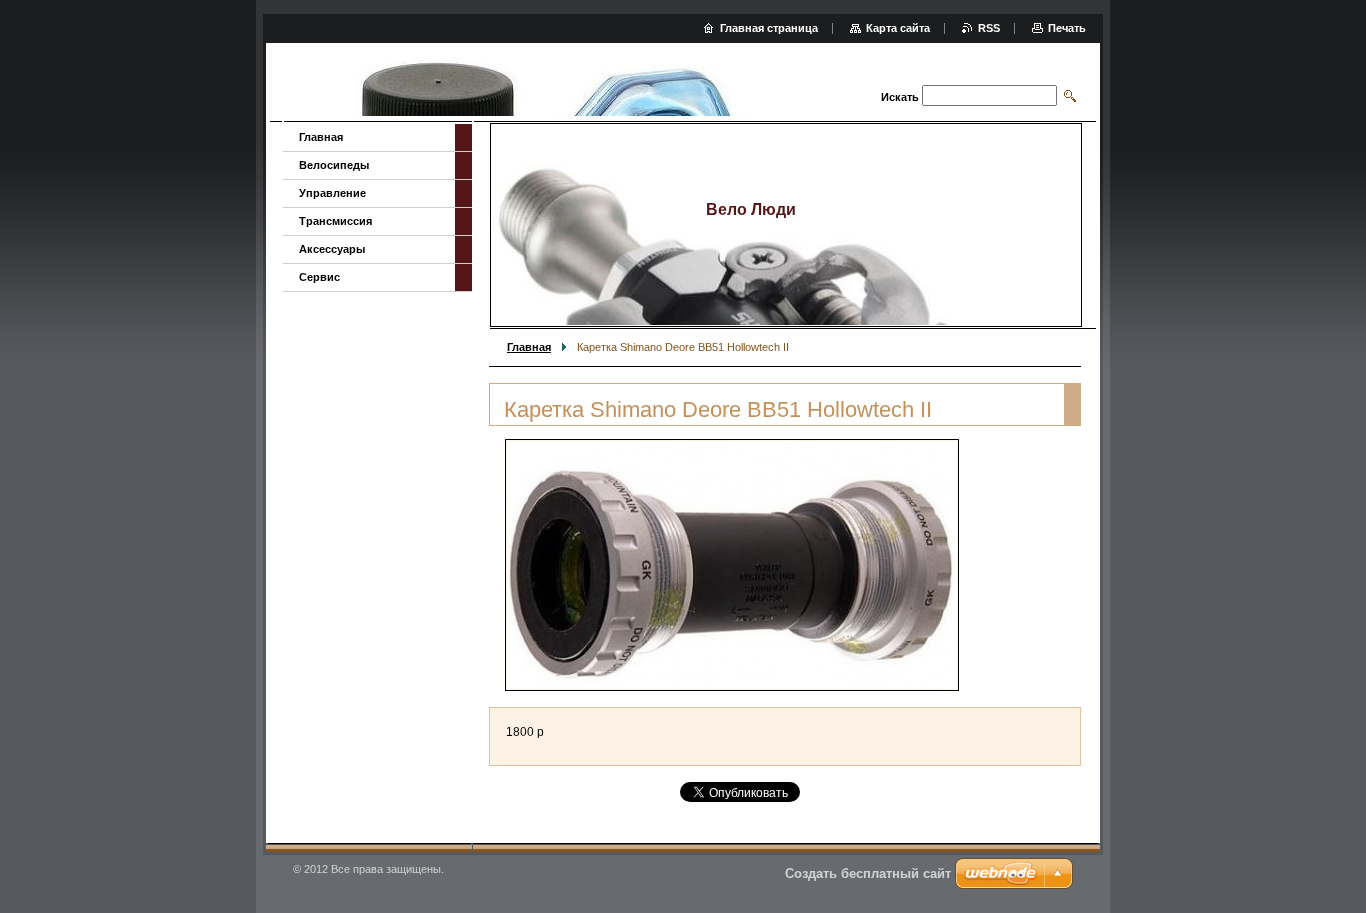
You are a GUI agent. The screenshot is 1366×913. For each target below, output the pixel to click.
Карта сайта (898, 28)
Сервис (319, 277)
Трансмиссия (335, 221)
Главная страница (769, 28)
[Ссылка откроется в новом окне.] (732, 565)
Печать (1067, 28)
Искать (900, 97)
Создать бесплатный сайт (868, 873)
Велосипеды (334, 165)
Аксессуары (332, 249)
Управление (332, 193)
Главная (529, 347)
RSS (989, 28)
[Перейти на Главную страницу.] (544, 84)
